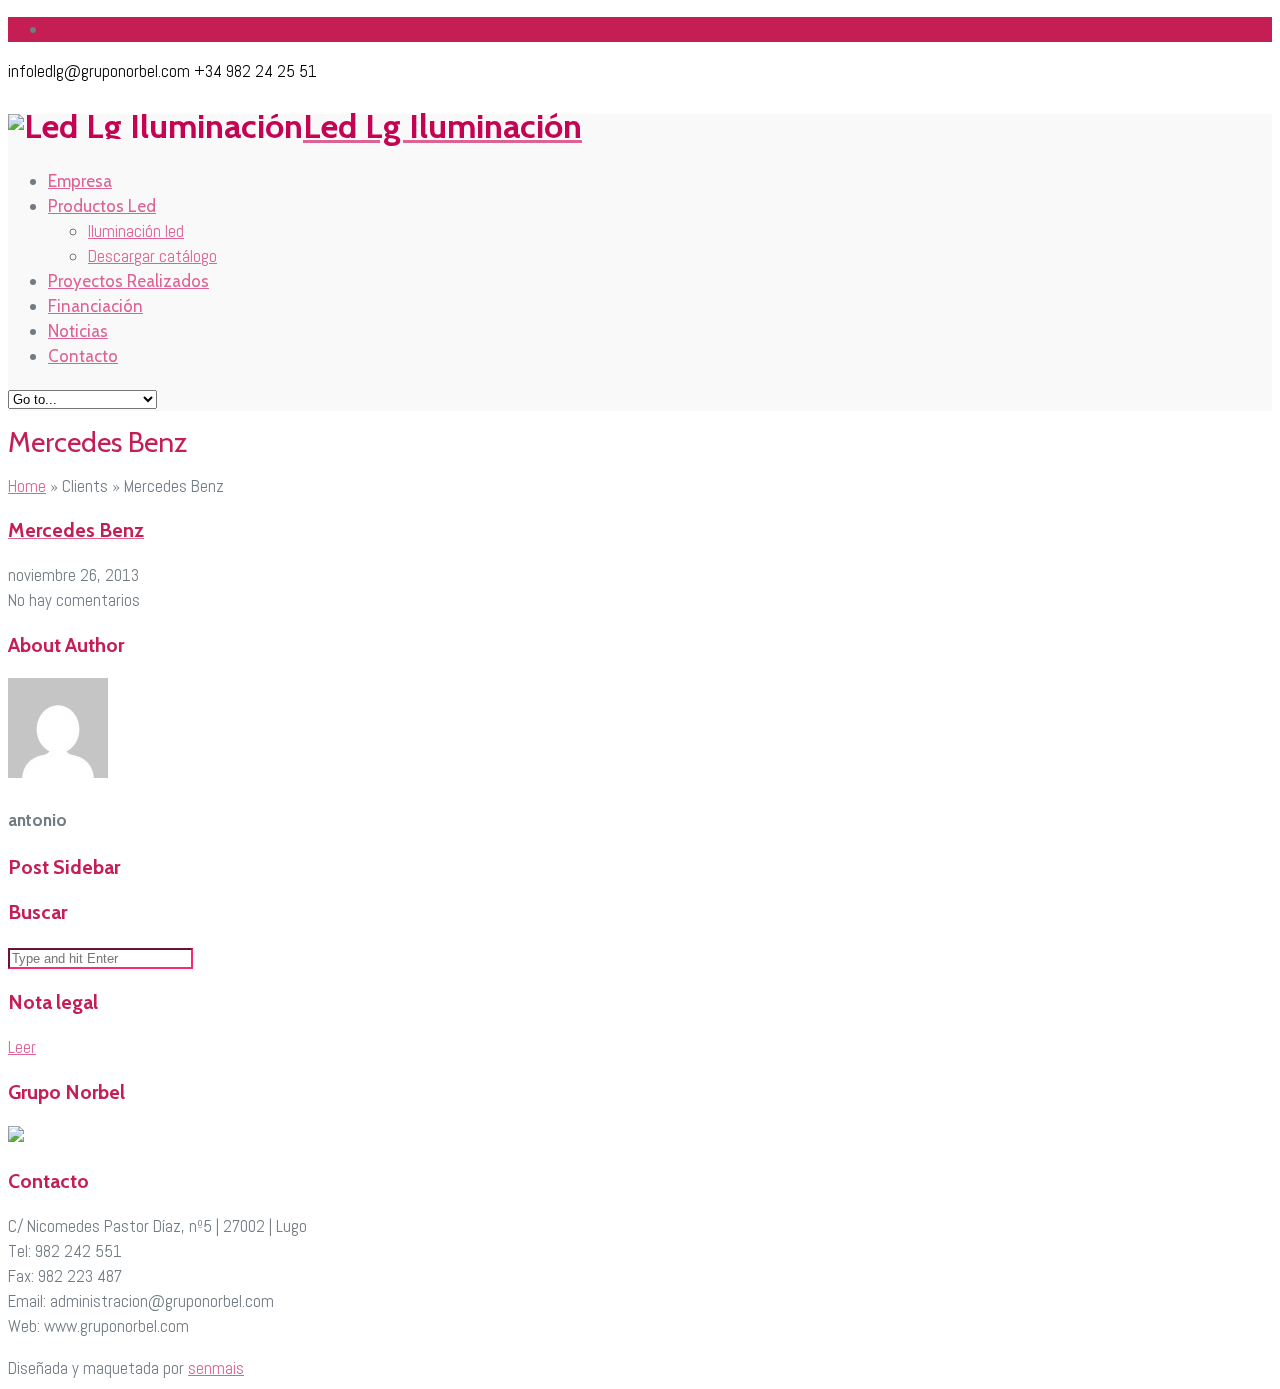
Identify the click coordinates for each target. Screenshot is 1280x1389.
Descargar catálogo (152, 256)
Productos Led (102, 206)
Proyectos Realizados (128, 281)
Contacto (83, 356)
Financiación (95, 306)
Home (27, 486)
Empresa (80, 181)
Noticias (78, 331)
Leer (22, 1047)
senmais (216, 1368)
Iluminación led (136, 231)
